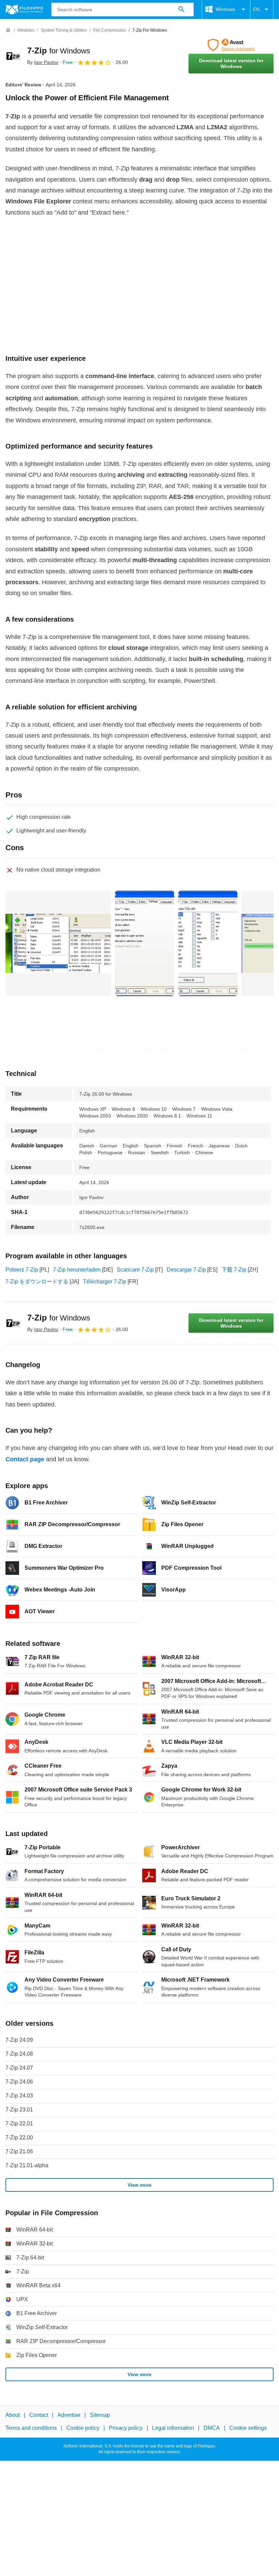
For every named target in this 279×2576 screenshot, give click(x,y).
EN (256, 9)
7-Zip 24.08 (19, 2054)
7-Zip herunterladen (77, 1270)
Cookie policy (83, 2428)
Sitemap (100, 2415)
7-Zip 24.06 (19, 2082)
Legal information (173, 2428)
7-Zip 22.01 (19, 2124)
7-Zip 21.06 (19, 2151)
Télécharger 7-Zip (105, 1282)
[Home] (8, 30)
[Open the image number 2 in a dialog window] (208, 943)
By (43, 62)
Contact (39, 2415)
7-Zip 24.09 (19, 2040)
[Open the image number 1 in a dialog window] (145, 943)
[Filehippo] (24, 10)
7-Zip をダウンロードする (37, 1282)
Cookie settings (248, 2428)
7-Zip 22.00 (19, 2137)
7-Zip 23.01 (19, 2110)
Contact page (25, 1459)
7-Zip (59, 50)
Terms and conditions (31, 2428)
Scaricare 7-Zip (135, 1270)
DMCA (212, 2428)
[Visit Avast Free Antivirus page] (231, 45)
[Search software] (181, 10)
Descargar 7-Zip (186, 1270)
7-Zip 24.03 (19, 2096)
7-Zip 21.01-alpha (27, 2165)
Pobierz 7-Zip (22, 1270)
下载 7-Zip (234, 1270)
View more (139, 2185)
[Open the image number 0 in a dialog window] (58, 943)
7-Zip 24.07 (19, 2068)
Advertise (69, 2415)
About (13, 2415)
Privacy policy (126, 2428)
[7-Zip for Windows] (14, 56)
